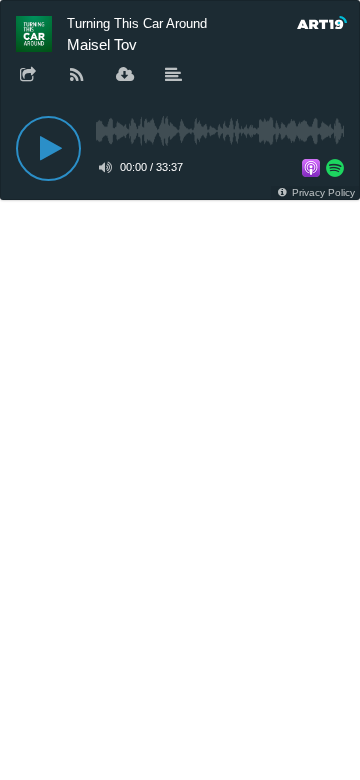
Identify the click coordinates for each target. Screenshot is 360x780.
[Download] (125, 76)
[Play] (48, 148)
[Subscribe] (77, 76)
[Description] (174, 76)
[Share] (28, 76)
